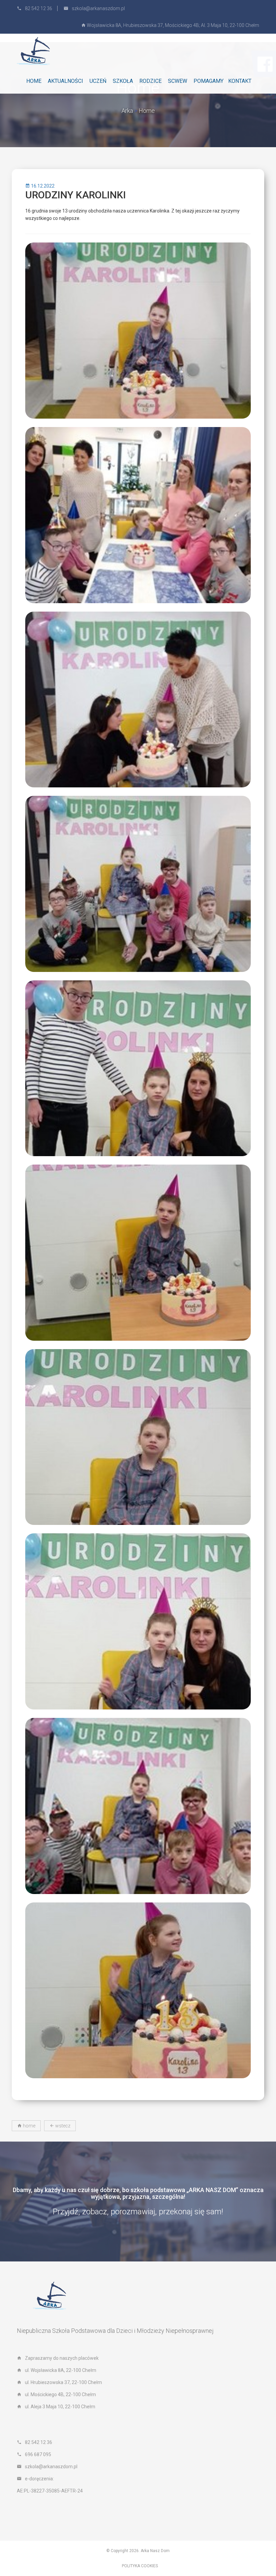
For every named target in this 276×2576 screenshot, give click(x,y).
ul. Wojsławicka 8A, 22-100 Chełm (61, 2370)
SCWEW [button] (178, 81)
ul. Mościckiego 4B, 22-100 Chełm (60, 2394)
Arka (127, 111)
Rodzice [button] (150, 81)
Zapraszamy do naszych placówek (62, 2358)
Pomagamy (209, 81)
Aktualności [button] (65, 81)
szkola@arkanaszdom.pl (98, 8)
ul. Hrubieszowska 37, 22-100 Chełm (63, 2382)
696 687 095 (38, 2454)
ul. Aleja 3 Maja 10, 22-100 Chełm (60, 2407)
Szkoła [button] (123, 81)
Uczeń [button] (98, 81)
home (29, 2126)
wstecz (62, 2126)
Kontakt (240, 81)
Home (34, 81)
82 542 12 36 (39, 8)
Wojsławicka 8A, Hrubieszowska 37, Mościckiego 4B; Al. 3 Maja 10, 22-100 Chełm (172, 25)
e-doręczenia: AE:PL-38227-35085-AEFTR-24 (50, 2485)
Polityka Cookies (140, 2566)
